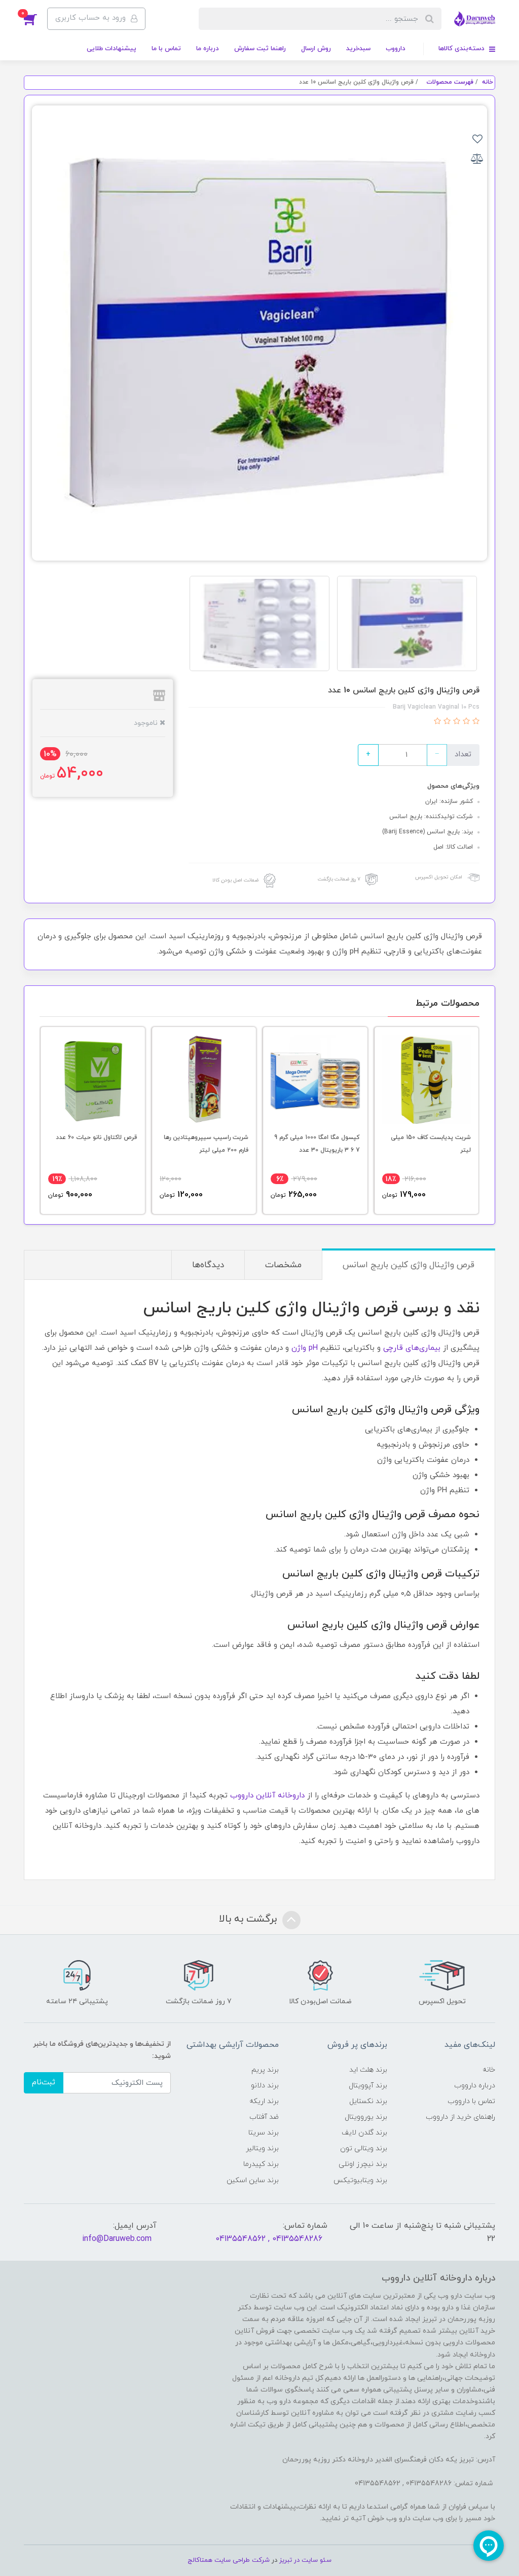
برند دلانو (265, 2086)
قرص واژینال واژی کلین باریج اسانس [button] (409, 1265)
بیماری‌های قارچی (412, 1348)
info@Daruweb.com (117, 2239)
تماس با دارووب (471, 2101)
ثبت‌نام (44, 2083)
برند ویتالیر (262, 2148)
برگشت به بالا (249, 1920)
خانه (489, 2070)
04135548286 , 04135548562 (269, 2239)
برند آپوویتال (368, 2086)
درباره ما (208, 49)
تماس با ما (166, 49)
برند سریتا (264, 2133)
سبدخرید (358, 49)
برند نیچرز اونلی (363, 2164)
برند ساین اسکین (253, 2180)
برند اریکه (264, 2101)
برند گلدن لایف (364, 2133)
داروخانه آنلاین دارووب (267, 1796)
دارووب (396, 49)
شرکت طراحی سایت (242, 2560)
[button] (35, 19)
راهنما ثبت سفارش (260, 49)
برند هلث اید (368, 2070)
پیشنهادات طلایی (112, 49)
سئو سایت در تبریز (304, 2560)
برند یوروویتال (366, 2117)
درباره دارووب (475, 2086)
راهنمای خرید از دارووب (460, 2117)
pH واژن (305, 1348)
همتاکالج (200, 2560)
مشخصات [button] (283, 1265)
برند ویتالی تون (364, 2148)
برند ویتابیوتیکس (360, 2180)
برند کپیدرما (261, 2164)
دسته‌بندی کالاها (462, 49)
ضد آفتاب (264, 2117)
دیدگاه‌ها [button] (208, 1265)
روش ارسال (316, 49)
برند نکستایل (368, 2101)
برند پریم (265, 2070)
